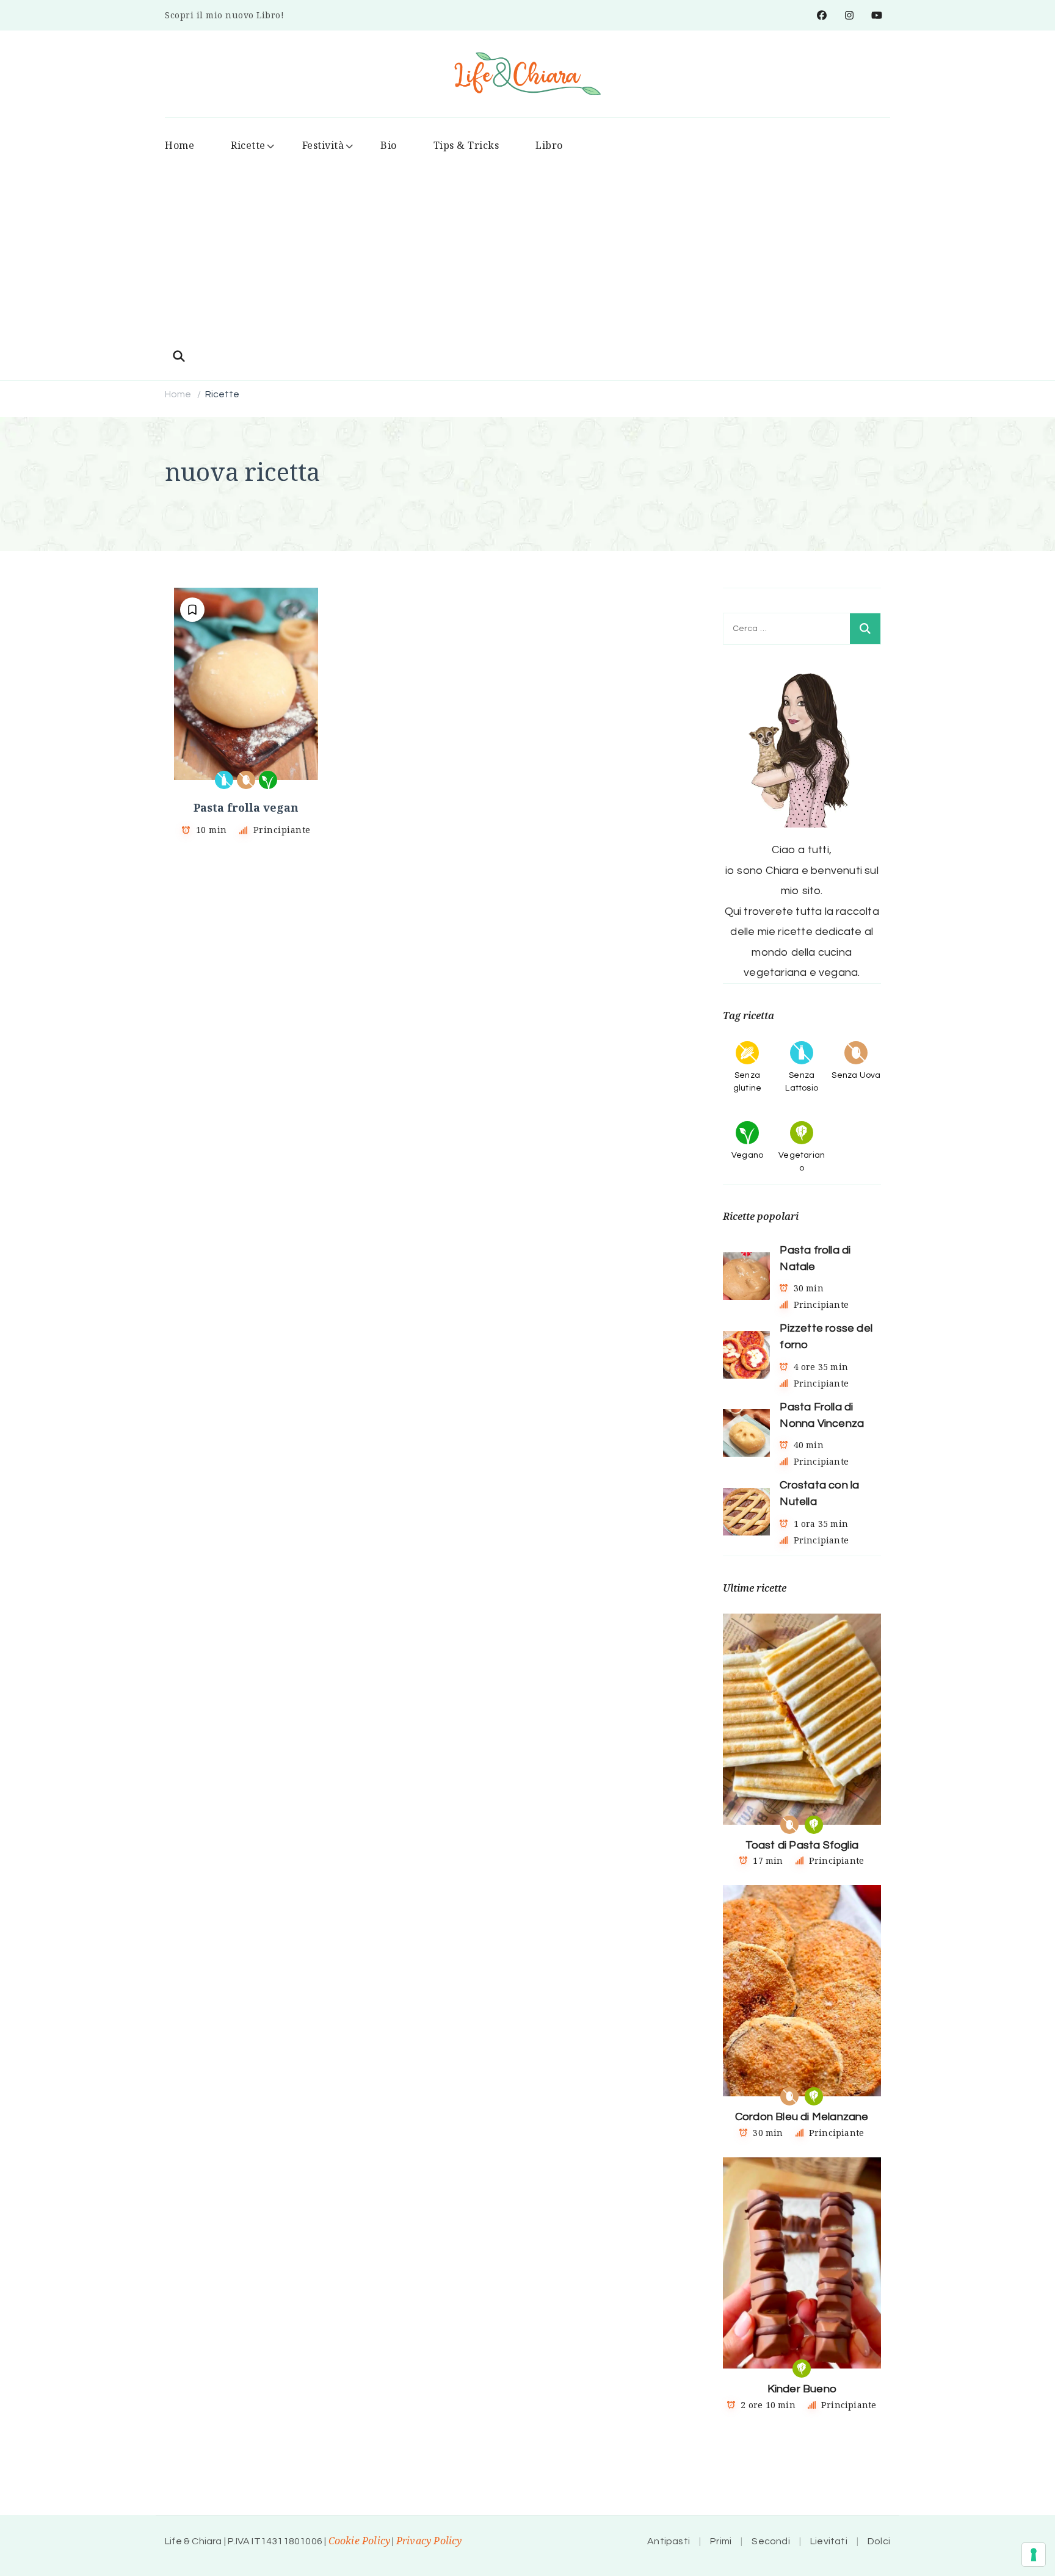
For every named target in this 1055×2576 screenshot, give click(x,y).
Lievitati (829, 2541)
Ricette (248, 145)
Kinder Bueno (802, 2389)
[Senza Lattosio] (224, 780)
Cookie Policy (360, 2541)
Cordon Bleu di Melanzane (802, 2117)
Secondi (770, 2541)
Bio (389, 145)
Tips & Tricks (466, 145)
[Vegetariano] (814, 1825)
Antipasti (669, 2541)
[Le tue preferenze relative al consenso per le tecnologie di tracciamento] (1034, 2555)
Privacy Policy (429, 2541)
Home (179, 145)
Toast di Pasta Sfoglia (802, 1845)
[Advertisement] (527, 253)
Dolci (879, 2541)
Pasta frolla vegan (246, 807)
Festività (323, 145)
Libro (549, 145)
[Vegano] (268, 780)
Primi (721, 2541)
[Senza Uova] (246, 780)
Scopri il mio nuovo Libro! (224, 15)
